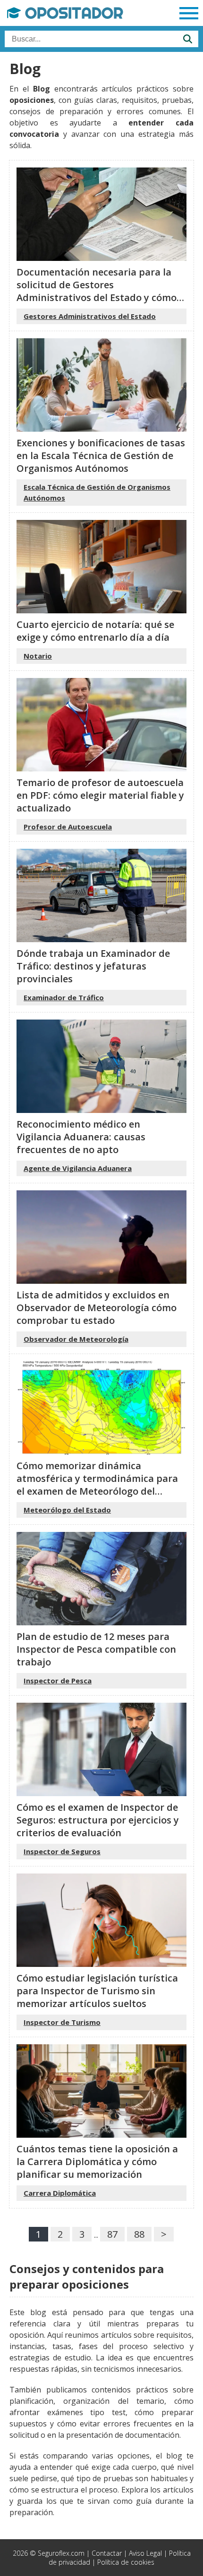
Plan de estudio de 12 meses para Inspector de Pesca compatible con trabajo (96, 1649)
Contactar (107, 2553)
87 (112, 2234)
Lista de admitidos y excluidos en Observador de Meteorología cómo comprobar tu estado (97, 1308)
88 (139, 2234)
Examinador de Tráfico (64, 997)
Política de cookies (126, 2562)
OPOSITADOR (72, 13)
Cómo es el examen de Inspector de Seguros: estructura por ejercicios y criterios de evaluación (98, 1820)
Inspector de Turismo (62, 2022)
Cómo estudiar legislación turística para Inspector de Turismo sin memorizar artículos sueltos (97, 1991)
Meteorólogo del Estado (67, 1510)
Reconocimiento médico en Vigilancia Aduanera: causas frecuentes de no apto (81, 1137)
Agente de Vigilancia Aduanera (78, 1168)
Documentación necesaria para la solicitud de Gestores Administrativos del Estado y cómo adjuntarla (97, 291)
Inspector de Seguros (62, 1851)
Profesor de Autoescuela (68, 827)
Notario (38, 656)
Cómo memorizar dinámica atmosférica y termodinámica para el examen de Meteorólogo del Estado (97, 1485)
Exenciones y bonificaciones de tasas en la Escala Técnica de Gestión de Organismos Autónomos (101, 456)
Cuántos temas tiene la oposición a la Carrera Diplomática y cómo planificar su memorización (97, 2162)
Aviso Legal (145, 2553)
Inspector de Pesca (58, 1681)
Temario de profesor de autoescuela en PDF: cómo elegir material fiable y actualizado (100, 795)
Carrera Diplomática (60, 2193)
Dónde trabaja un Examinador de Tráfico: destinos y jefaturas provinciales (93, 966)
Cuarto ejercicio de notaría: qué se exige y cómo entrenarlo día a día (95, 631)
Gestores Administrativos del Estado (90, 316)
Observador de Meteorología (76, 1339)
